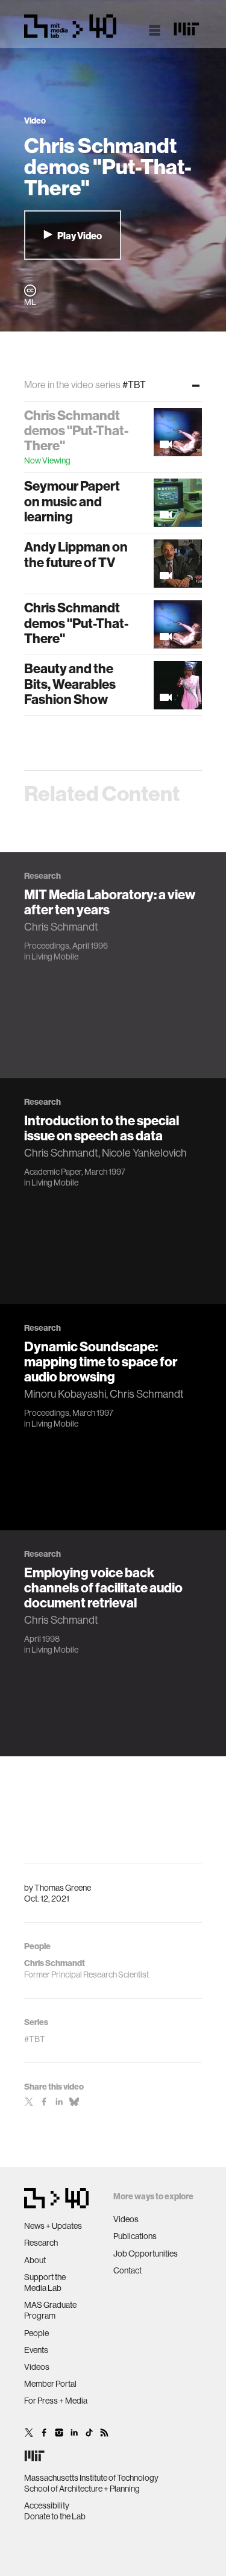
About (35, 2260)
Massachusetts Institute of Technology (91, 2478)
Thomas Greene (63, 1888)
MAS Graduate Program (50, 2310)
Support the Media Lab (45, 2282)
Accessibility (47, 2505)
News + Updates (53, 2226)
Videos (37, 2367)
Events (36, 2350)
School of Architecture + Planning (82, 2489)
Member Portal (50, 2384)
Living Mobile (55, 957)
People (36, 2333)
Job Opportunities (146, 2254)
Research (41, 2243)
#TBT (35, 2039)
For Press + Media (56, 2401)
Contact (127, 2270)
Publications (135, 2236)
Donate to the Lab (55, 2516)
